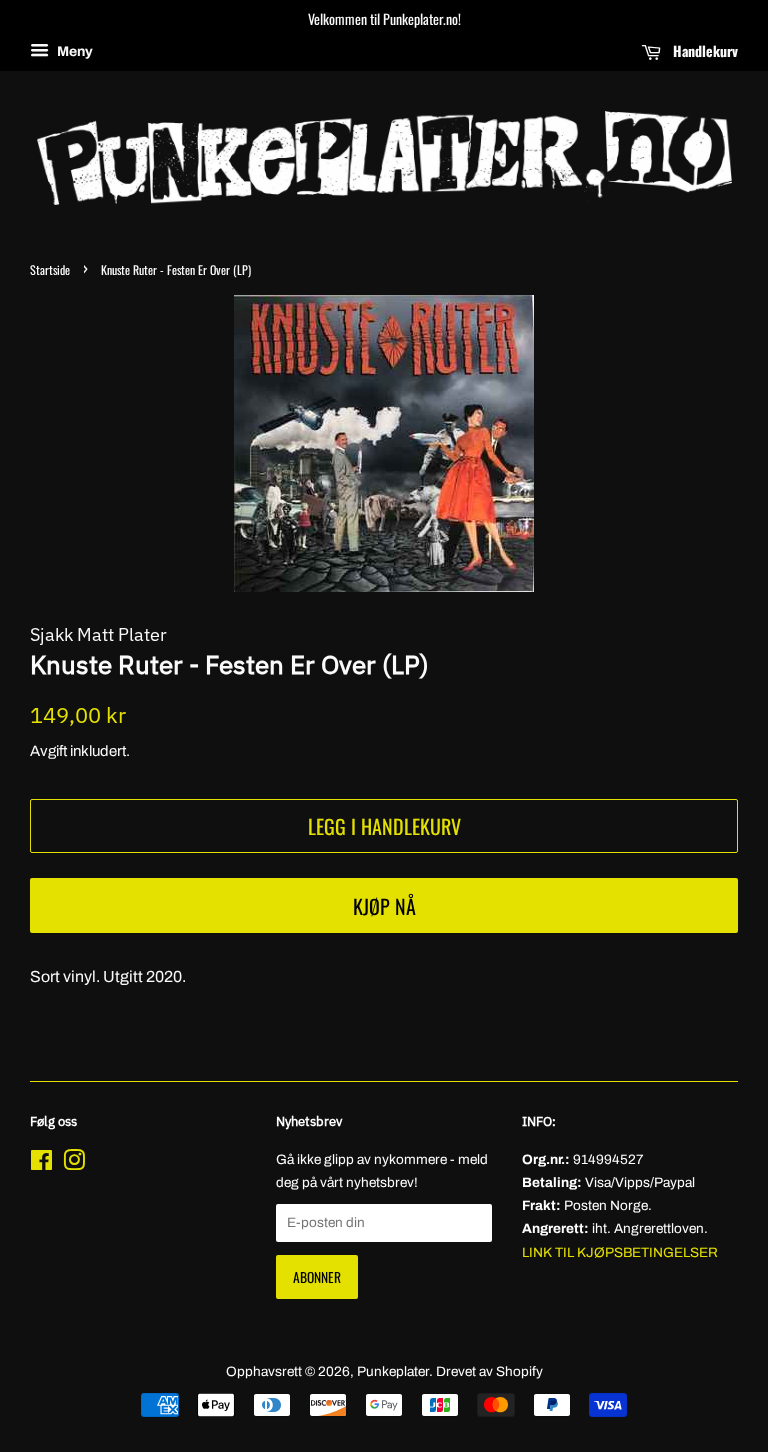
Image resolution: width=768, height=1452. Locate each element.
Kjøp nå (384, 906)
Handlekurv (703, 50)
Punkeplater (393, 1371)
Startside (50, 269)
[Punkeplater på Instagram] (74, 1164)
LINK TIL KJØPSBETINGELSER (620, 1252)
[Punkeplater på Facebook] (41, 1164)
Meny (73, 51)
